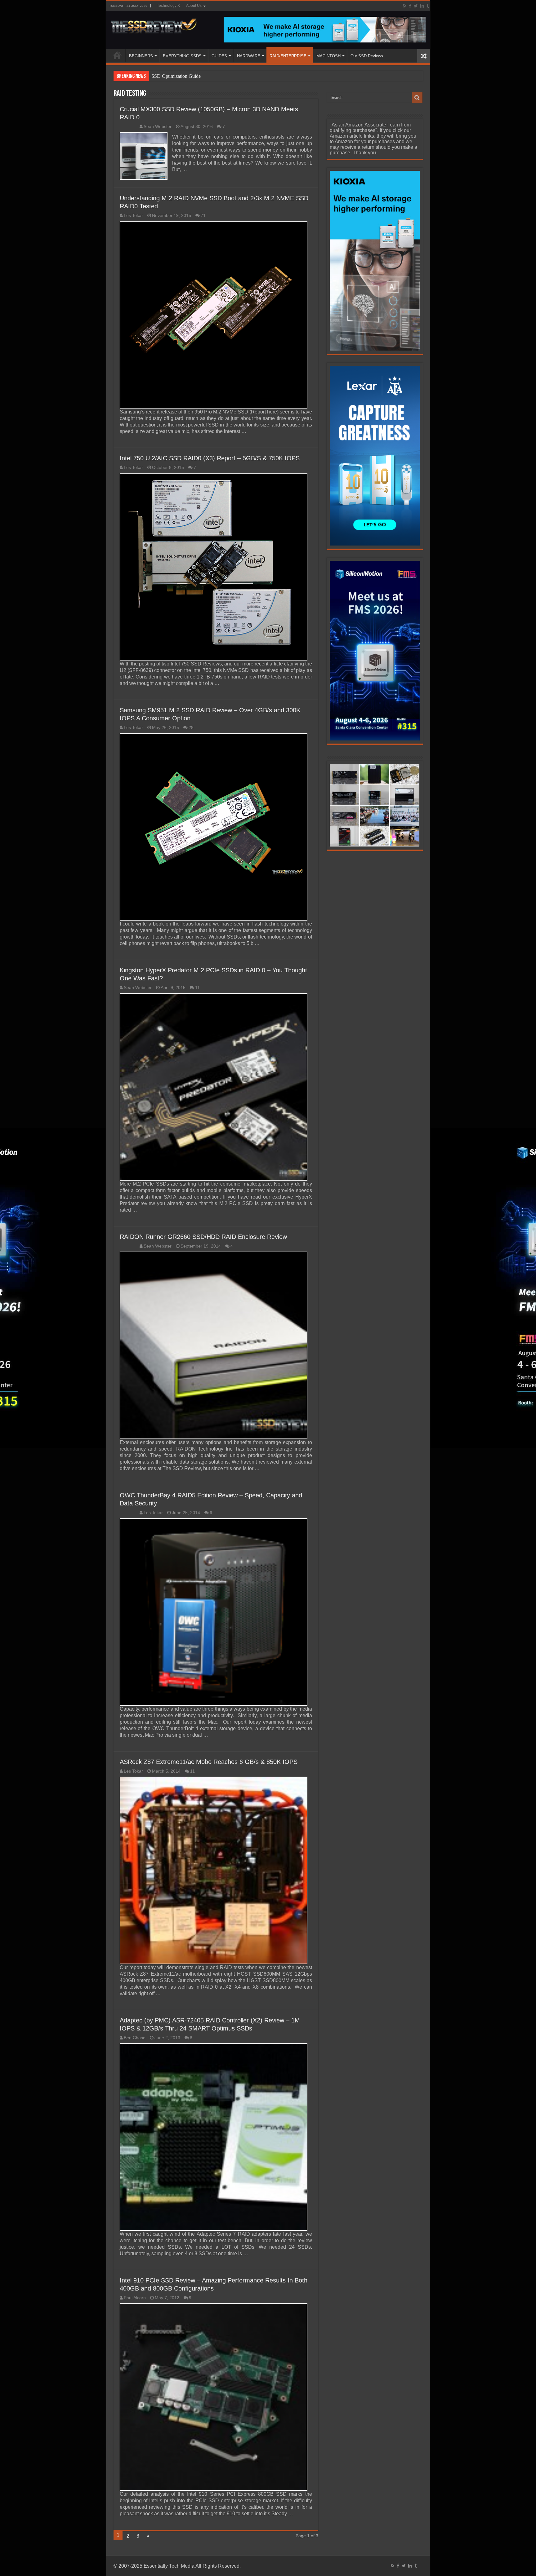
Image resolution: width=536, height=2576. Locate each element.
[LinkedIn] (422, 6)
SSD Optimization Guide (176, 76)
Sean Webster (158, 127)
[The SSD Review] (154, 24)
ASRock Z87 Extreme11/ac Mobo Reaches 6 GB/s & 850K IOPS (209, 1762)
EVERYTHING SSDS (182, 56)
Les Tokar (133, 216)
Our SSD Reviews (367, 56)
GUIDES (219, 56)
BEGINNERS (141, 56)
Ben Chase (135, 2038)
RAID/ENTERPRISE (288, 56)
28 (191, 728)
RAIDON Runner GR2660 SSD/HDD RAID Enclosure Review (203, 1237)
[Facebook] (410, 6)
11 (197, 988)
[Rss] (405, 6)
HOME (117, 55)
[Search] (417, 98)
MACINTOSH (328, 56)
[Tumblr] (428, 6)
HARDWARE (249, 56)
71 (203, 216)
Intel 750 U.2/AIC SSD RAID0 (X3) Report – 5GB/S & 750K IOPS (210, 458)
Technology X (168, 6)
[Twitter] (416, 6)
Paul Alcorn (135, 2298)
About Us (194, 6)
